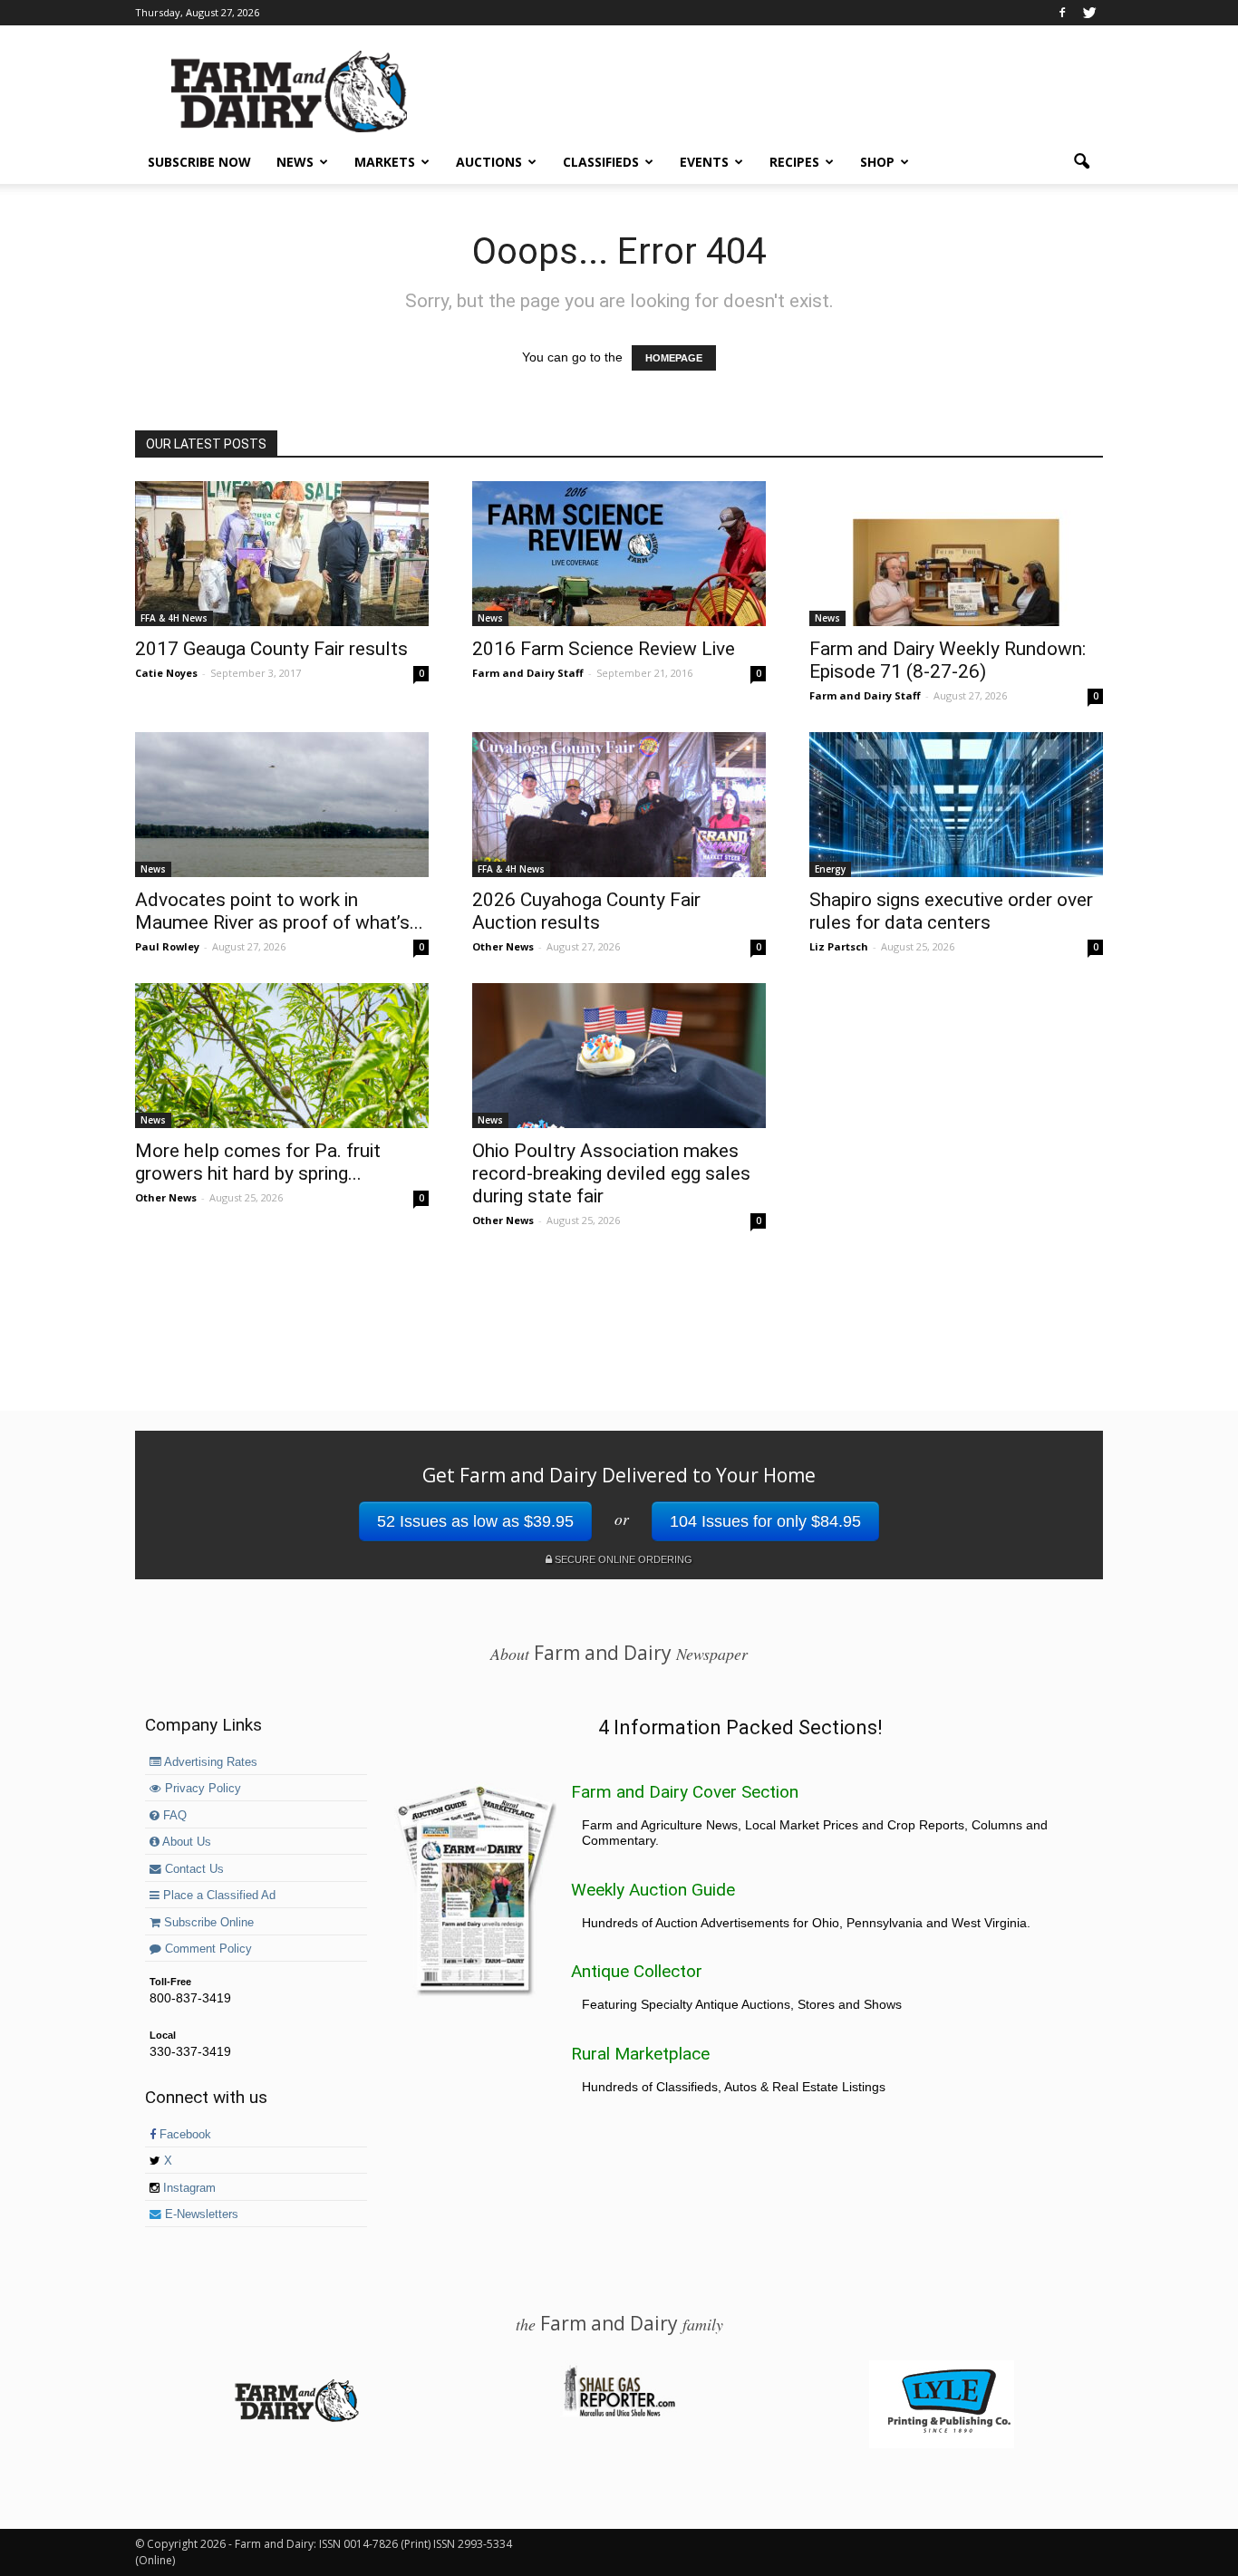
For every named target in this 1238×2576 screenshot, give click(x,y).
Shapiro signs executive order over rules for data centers (951, 911)
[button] (1081, 162)
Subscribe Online (207, 1923)
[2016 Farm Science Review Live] (619, 554)
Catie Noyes (166, 673)
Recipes (794, 162)
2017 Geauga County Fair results (271, 649)
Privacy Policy (201, 1789)
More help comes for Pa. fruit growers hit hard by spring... (258, 1162)
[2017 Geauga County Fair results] (282, 554)
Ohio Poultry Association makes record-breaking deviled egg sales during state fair (611, 1173)
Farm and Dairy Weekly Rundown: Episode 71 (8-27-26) (948, 660)
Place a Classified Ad (218, 1896)
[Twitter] (1089, 13)
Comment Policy (207, 1949)
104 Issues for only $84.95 (765, 1521)
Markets (385, 162)
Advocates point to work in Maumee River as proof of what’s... (279, 911)
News (295, 162)
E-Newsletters (200, 2214)
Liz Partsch (839, 946)
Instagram (188, 2188)
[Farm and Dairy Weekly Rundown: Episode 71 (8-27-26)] (956, 554)
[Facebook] (1062, 13)
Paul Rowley (167, 946)
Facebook (184, 2135)
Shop (877, 162)
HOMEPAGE (674, 358)
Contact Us (193, 1869)
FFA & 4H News (174, 618)
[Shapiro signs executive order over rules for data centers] (956, 805)
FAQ (173, 1816)
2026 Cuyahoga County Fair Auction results (586, 911)
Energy (830, 869)
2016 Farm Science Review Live (604, 649)
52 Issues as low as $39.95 (475, 1521)
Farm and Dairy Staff (528, 673)
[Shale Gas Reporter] (619, 2414)
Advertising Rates (209, 1762)
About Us (185, 1842)
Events (704, 162)
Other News (503, 946)
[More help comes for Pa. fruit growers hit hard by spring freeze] (282, 1056)
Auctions (489, 162)
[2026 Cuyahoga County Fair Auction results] (619, 805)
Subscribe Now (199, 162)
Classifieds (601, 162)
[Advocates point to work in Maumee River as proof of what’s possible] (282, 805)
